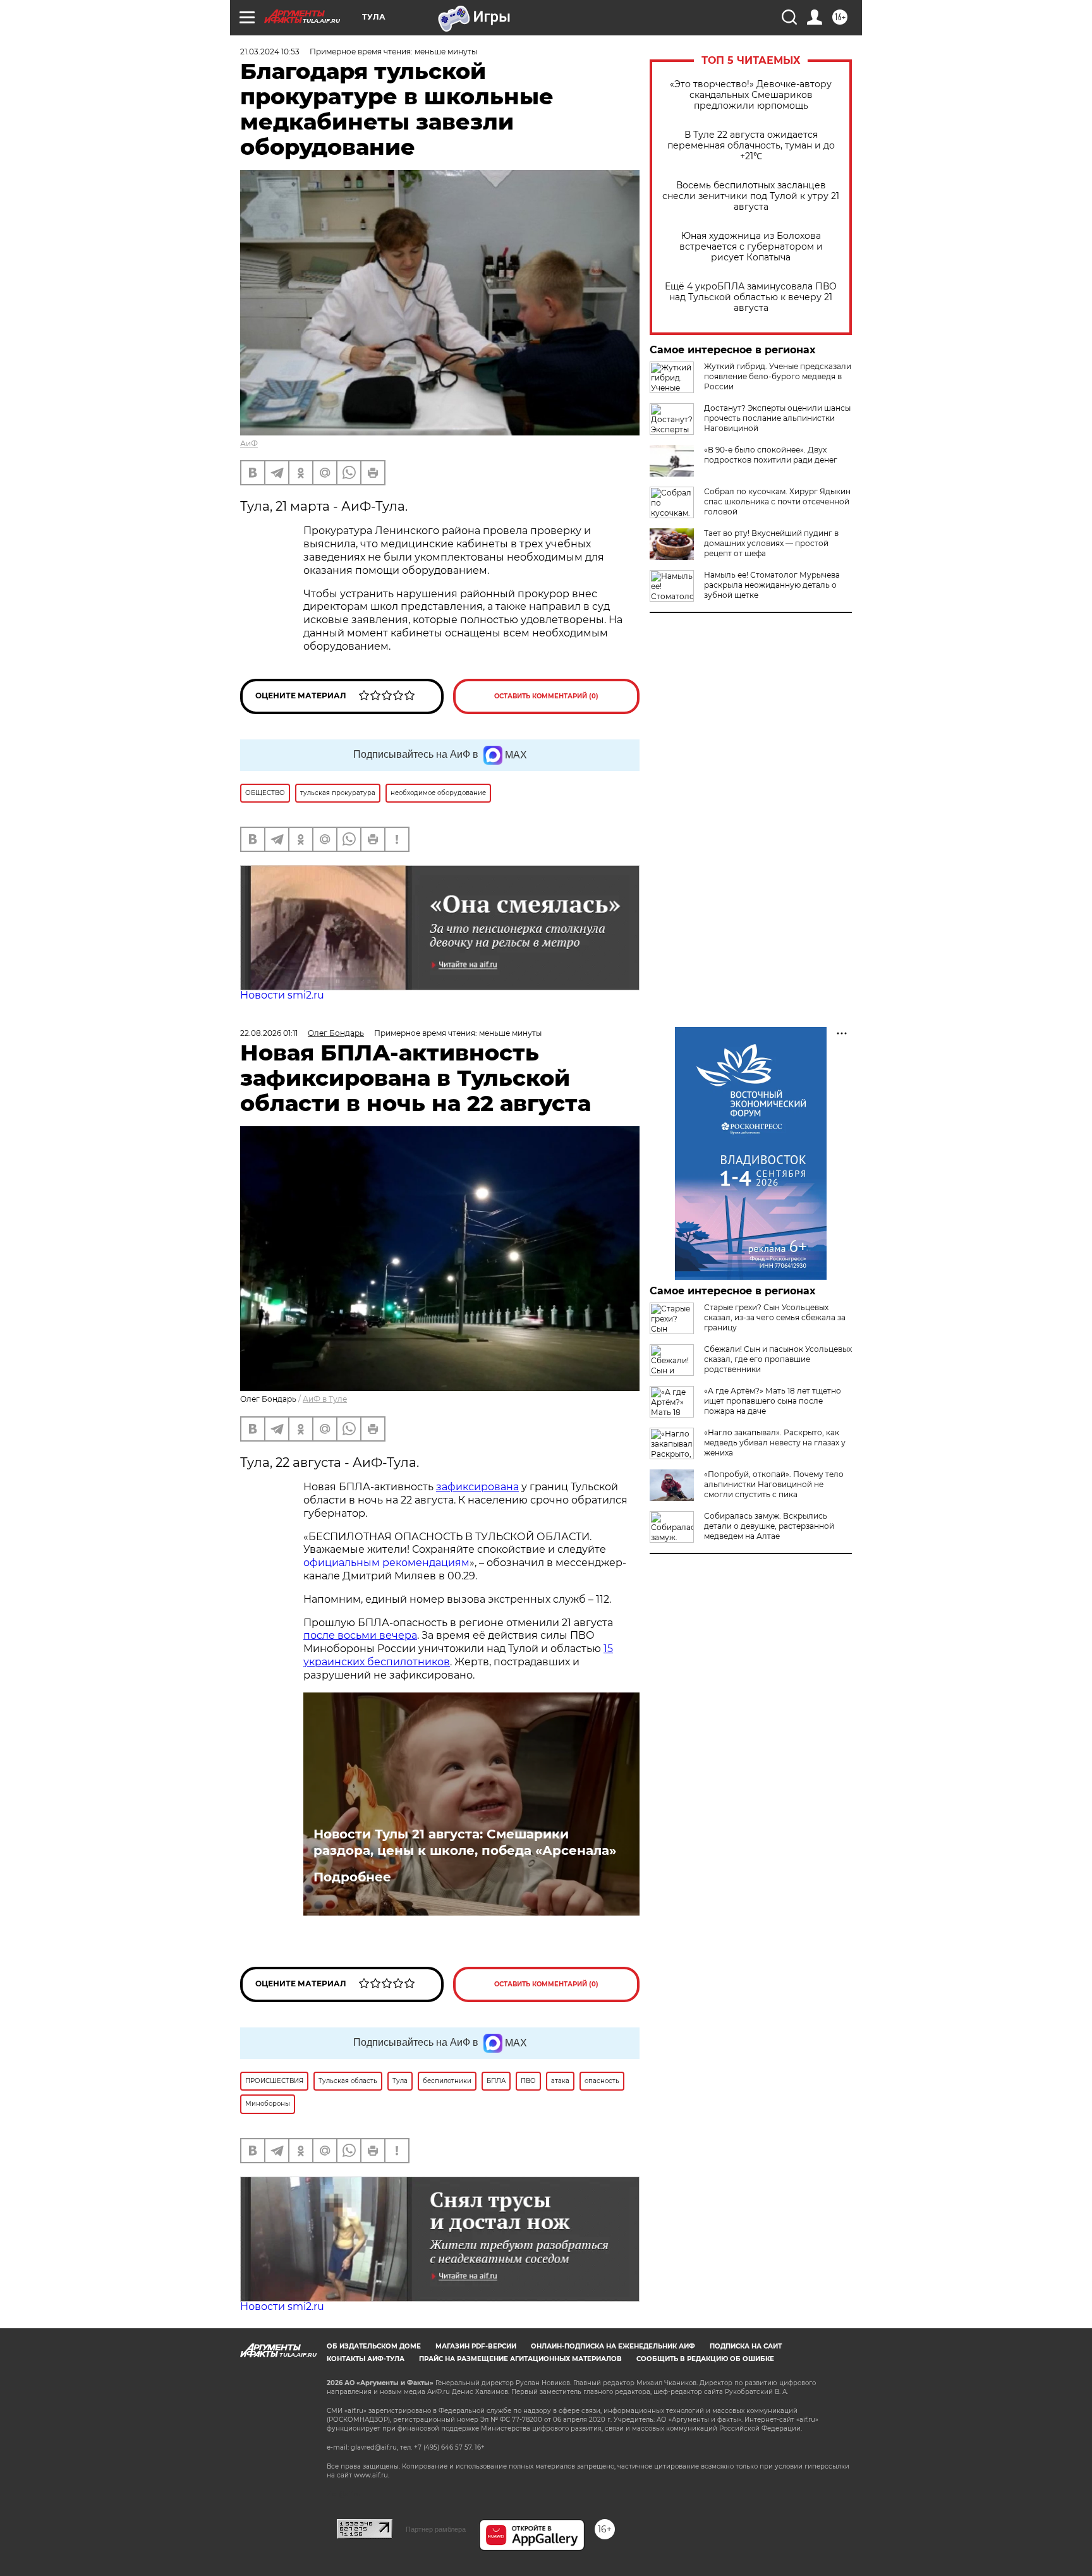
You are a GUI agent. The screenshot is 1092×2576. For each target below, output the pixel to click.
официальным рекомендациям (386, 1563)
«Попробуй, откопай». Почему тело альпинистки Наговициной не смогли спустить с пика (774, 1484)
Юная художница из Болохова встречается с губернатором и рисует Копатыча (751, 247)
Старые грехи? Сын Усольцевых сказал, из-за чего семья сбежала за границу (775, 1317)
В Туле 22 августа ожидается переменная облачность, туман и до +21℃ (751, 146)
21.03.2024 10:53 (270, 52)
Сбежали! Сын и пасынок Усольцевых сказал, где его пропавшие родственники (778, 1359)
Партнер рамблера (436, 2529)
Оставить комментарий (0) (546, 696)
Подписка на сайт (746, 2346)
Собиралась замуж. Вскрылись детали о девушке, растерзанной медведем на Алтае (769, 1526)
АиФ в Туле (325, 1399)
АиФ (249, 443)
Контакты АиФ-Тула (366, 2359)
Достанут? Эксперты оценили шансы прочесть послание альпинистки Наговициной (777, 418)
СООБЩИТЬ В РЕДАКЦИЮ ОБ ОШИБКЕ (705, 2359)
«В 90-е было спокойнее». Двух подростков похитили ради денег (771, 455)
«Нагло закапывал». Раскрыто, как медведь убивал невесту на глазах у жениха (775, 1443)
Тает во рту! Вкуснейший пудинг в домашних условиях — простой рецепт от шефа (771, 543)
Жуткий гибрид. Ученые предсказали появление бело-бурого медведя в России (778, 376)
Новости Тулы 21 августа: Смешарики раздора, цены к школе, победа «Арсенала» (465, 1842)
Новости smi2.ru (282, 995)
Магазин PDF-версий (476, 2346)
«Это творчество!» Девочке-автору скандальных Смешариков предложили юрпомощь (751, 95)
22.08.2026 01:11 (269, 1033)
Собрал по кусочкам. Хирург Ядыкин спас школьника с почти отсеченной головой (777, 501)
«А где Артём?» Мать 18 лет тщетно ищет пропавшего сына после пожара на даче (773, 1401)
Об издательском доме (374, 2346)
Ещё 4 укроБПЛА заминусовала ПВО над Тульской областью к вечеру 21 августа (751, 297)
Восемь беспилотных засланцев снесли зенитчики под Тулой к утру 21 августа (751, 196)
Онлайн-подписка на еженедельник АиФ (613, 2346)
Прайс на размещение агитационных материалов (520, 2359)
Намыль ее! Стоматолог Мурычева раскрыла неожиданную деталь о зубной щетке (772, 585)
